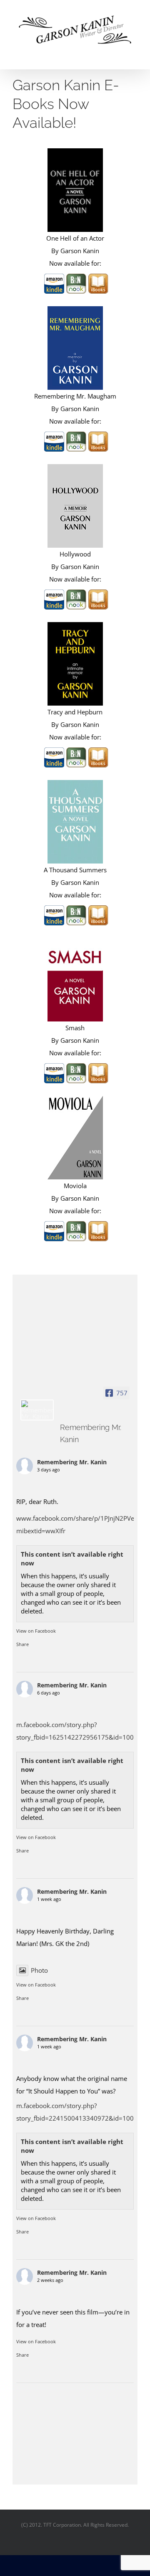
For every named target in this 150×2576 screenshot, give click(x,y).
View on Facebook (36, 1631)
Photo (39, 1970)
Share (22, 1644)
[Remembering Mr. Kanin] (37, 1410)
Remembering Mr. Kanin (72, 1462)
